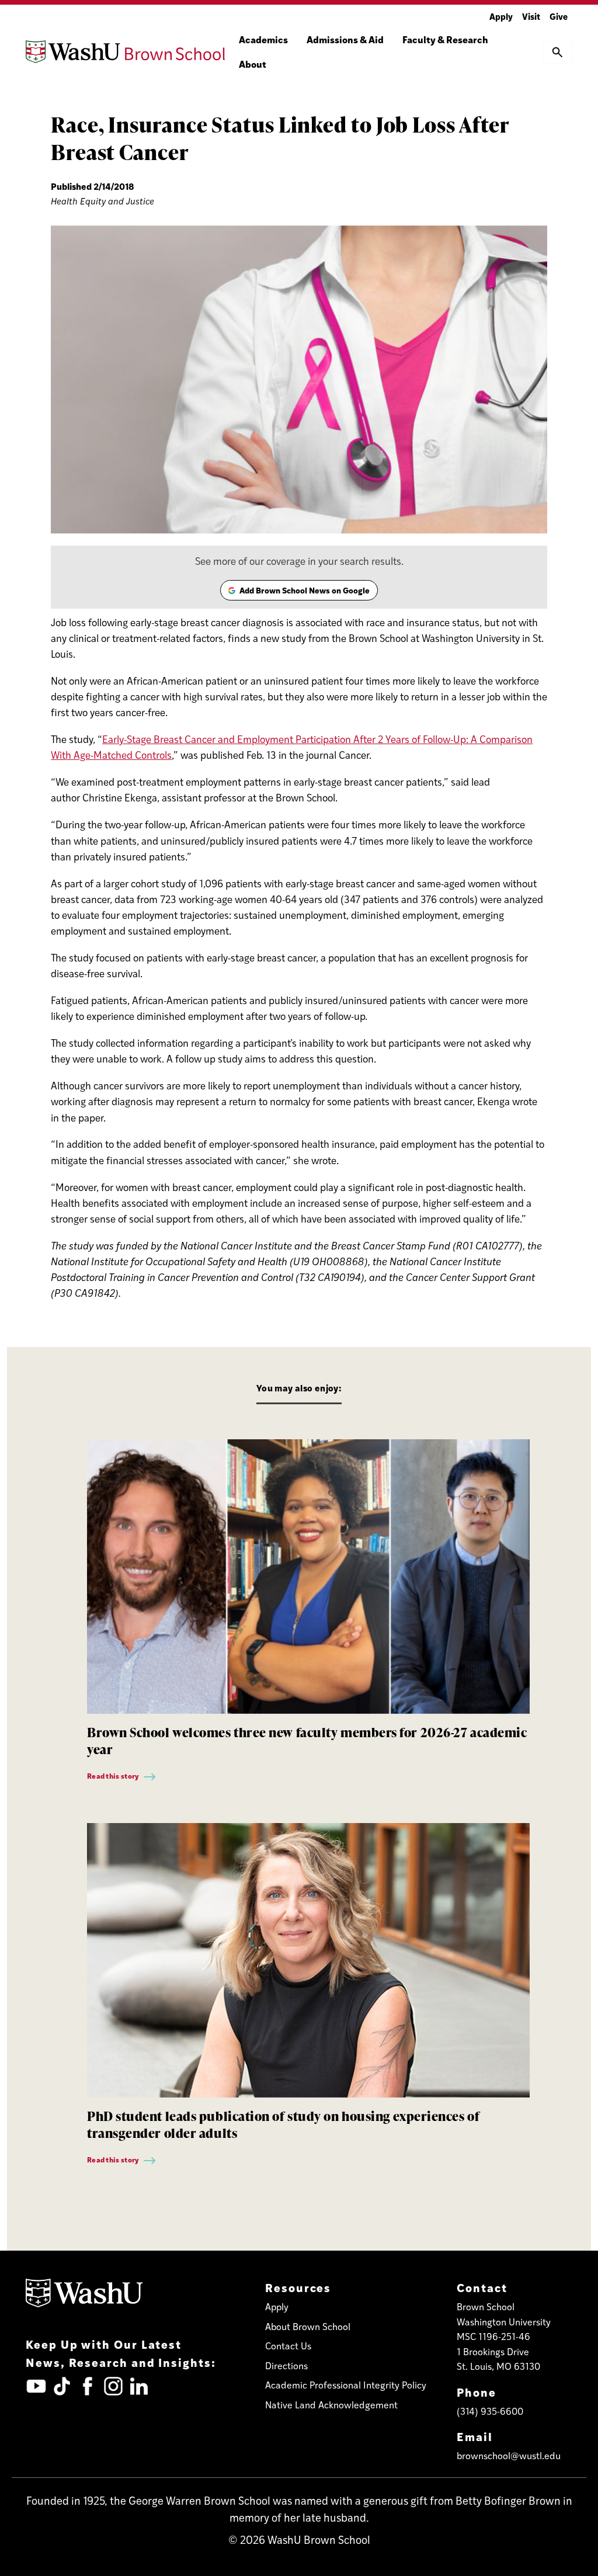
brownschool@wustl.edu (509, 2455)
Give (559, 16)
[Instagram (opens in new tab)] (113, 2386)
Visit (531, 16)
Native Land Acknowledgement (331, 2405)
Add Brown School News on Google (298, 592)
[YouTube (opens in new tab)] (36, 2386)
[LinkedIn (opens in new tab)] (139, 2386)
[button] (557, 51)
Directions (286, 2365)
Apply (501, 16)
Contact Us (288, 2346)
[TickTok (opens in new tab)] (62, 2386)
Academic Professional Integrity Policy (346, 2385)
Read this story (114, 1776)
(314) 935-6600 (490, 2411)
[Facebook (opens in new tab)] (88, 2386)
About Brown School (308, 2326)
